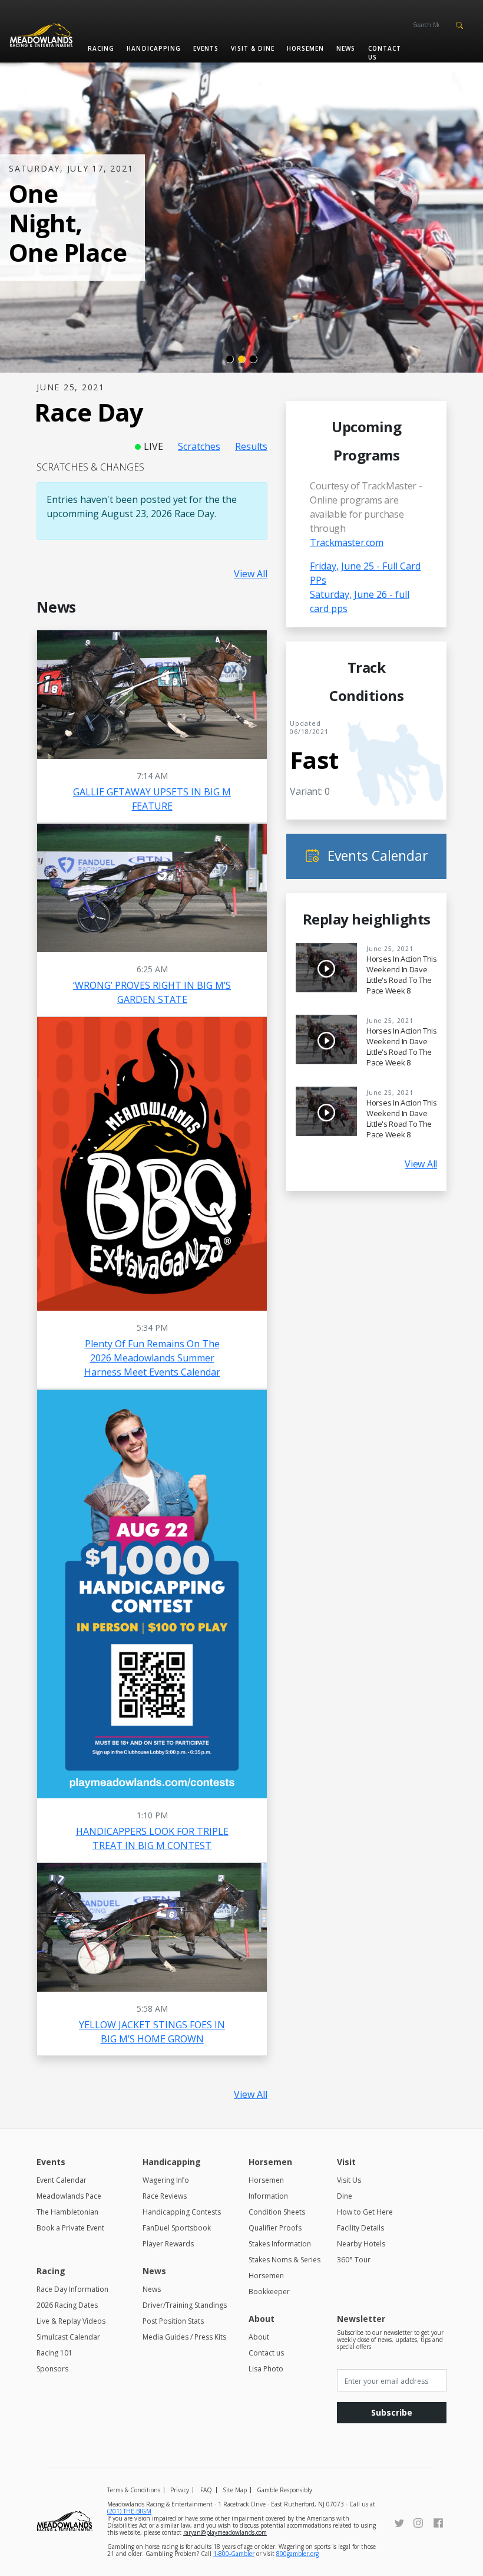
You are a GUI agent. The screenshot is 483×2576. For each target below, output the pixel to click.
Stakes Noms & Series (284, 2260)
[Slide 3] (253, 359)
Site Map (235, 2490)
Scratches (199, 446)
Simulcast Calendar (68, 2337)
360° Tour (354, 2260)
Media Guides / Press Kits (184, 2337)
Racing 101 (54, 2353)
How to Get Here (365, 2212)
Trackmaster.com (347, 542)
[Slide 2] (241, 359)
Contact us (385, 53)
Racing (101, 48)
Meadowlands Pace (69, 2196)
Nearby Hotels (361, 2244)
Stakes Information (280, 2244)
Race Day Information (72, 2289)
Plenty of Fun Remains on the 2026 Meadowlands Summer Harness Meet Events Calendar (152, 1358)
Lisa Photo (266, 2369)
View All (251, 574)
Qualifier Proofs (275, 2228)
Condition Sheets (277, 2212)
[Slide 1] (230, 359)
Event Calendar (62, 2180)
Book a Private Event (70, 2228)
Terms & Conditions (134, 2490)
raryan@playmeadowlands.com (225, 2532)
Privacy (180, 2490)
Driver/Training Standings (185, 2305)
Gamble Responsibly (284, 2490)
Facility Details (360, 2228)
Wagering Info (166, 2180)
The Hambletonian (67, 2212)
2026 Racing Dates (67, 2305)
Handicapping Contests (182, 2212)
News (346, 48)
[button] (459, 24)
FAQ (206, 2490)
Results (251, 446)
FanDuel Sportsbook (177, 2228)
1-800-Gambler (234, 2554)
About (259, 2337)
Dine (345, 2196)
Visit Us (349, 2180)
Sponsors (52, 2369)
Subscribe (392, 2412)
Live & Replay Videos (71, 2321)
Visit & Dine (253, 48)
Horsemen (305, 48)
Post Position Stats (173, 2321)
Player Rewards (168, 2244)
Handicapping (153, 48)
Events (206, 48)
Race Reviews (165, 2196)
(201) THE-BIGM (129, 2511)
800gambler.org (297, 2554)
